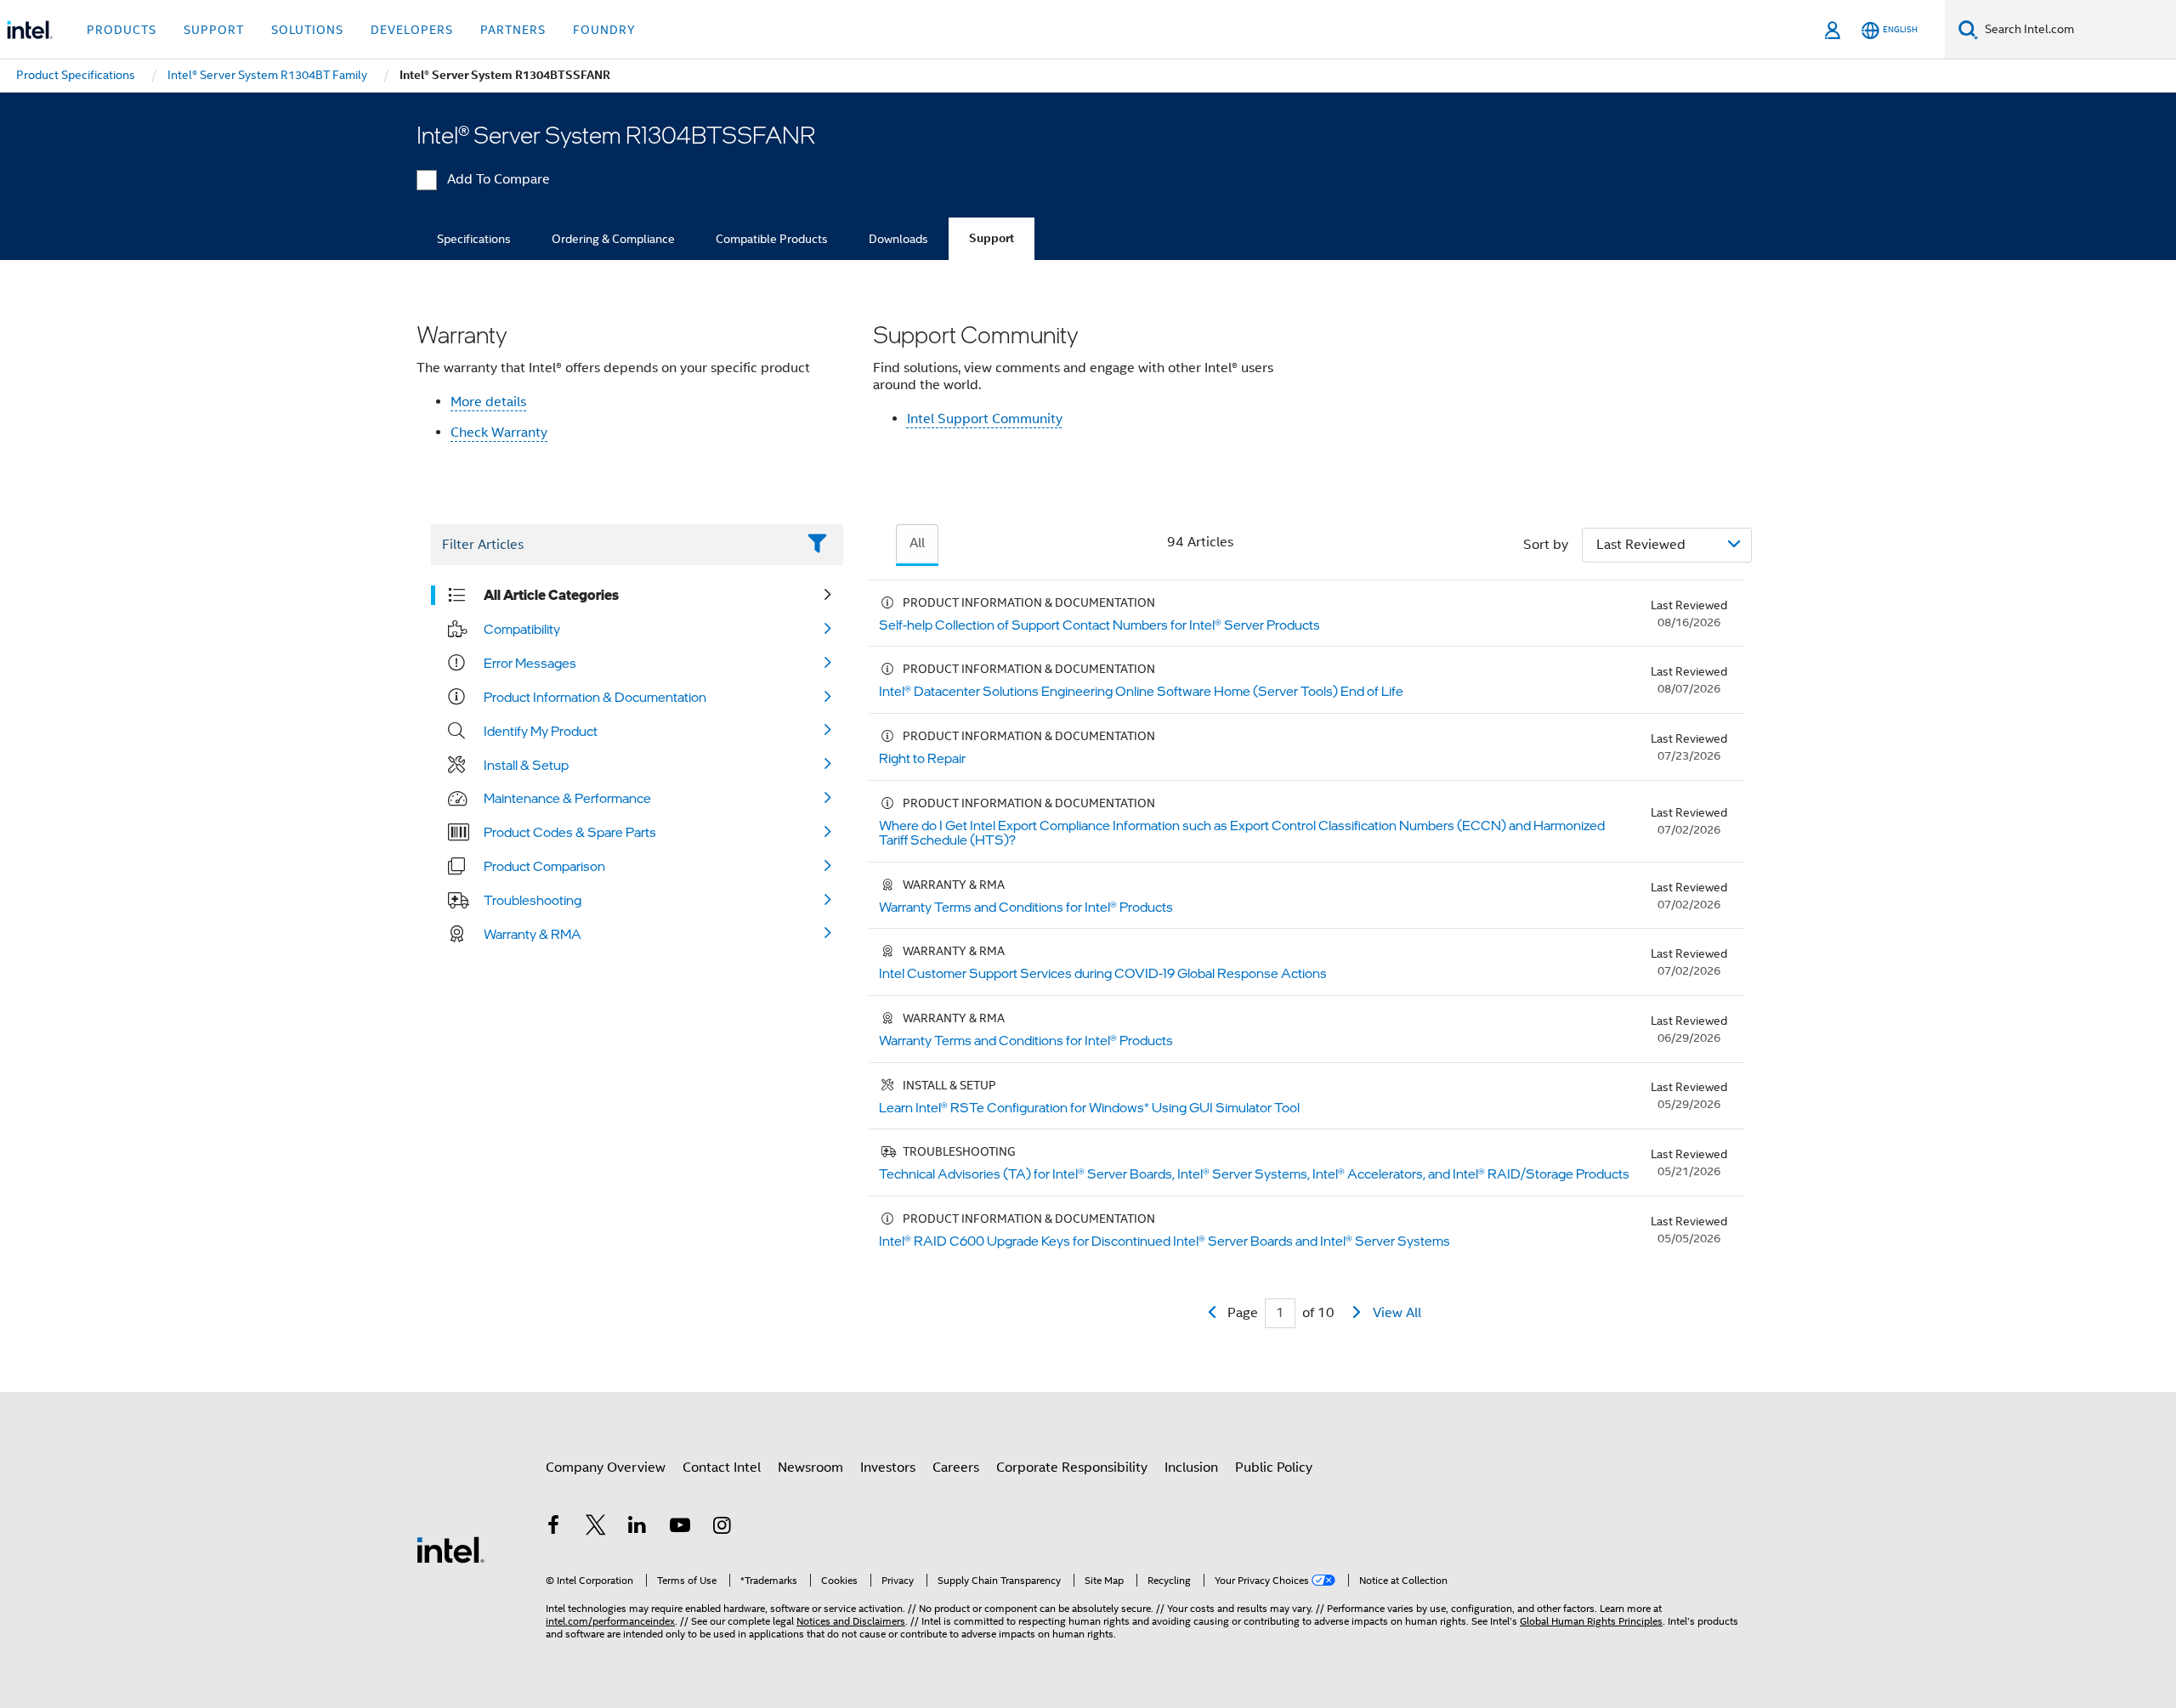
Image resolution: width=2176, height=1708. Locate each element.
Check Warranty (499, 433)
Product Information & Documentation (595, 697)
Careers (956, 1468)
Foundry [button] (604, 30)
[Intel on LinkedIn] (637, 1528)
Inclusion (1191, 1468)
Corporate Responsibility (1072, 1468)
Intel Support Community (985, 419)
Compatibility (522, 629)
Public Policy (1274, 1468)
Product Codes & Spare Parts (570, 832)
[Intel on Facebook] (553, 1528)
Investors (888, 1468)
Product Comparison (544, 866)
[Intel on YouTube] (680, 1528)
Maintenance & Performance (567, 798)
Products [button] (122, 30)
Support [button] (214, 30)
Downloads (898, 239)
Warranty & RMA (533, 934)
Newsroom (810, 1468)
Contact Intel (722, 1468)
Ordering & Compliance (613, 239)
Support (992, 238)
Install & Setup (526, 765)
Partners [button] (513, 30)
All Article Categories (551, 595)
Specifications (474, 239)
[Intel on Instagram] (722, 1528)
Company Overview (606, 1468)
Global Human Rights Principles (1591, 1621)
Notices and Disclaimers (851, 1621)
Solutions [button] (307, 30)
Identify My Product (541, 731)
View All (1397, 1313)
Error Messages (530, 663)
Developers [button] (412, 30)
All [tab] (917, 543)
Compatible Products (772, 239)
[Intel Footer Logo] (450, 1549)
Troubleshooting (533, 900)
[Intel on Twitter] (596, 1528)
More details (488, 402)
